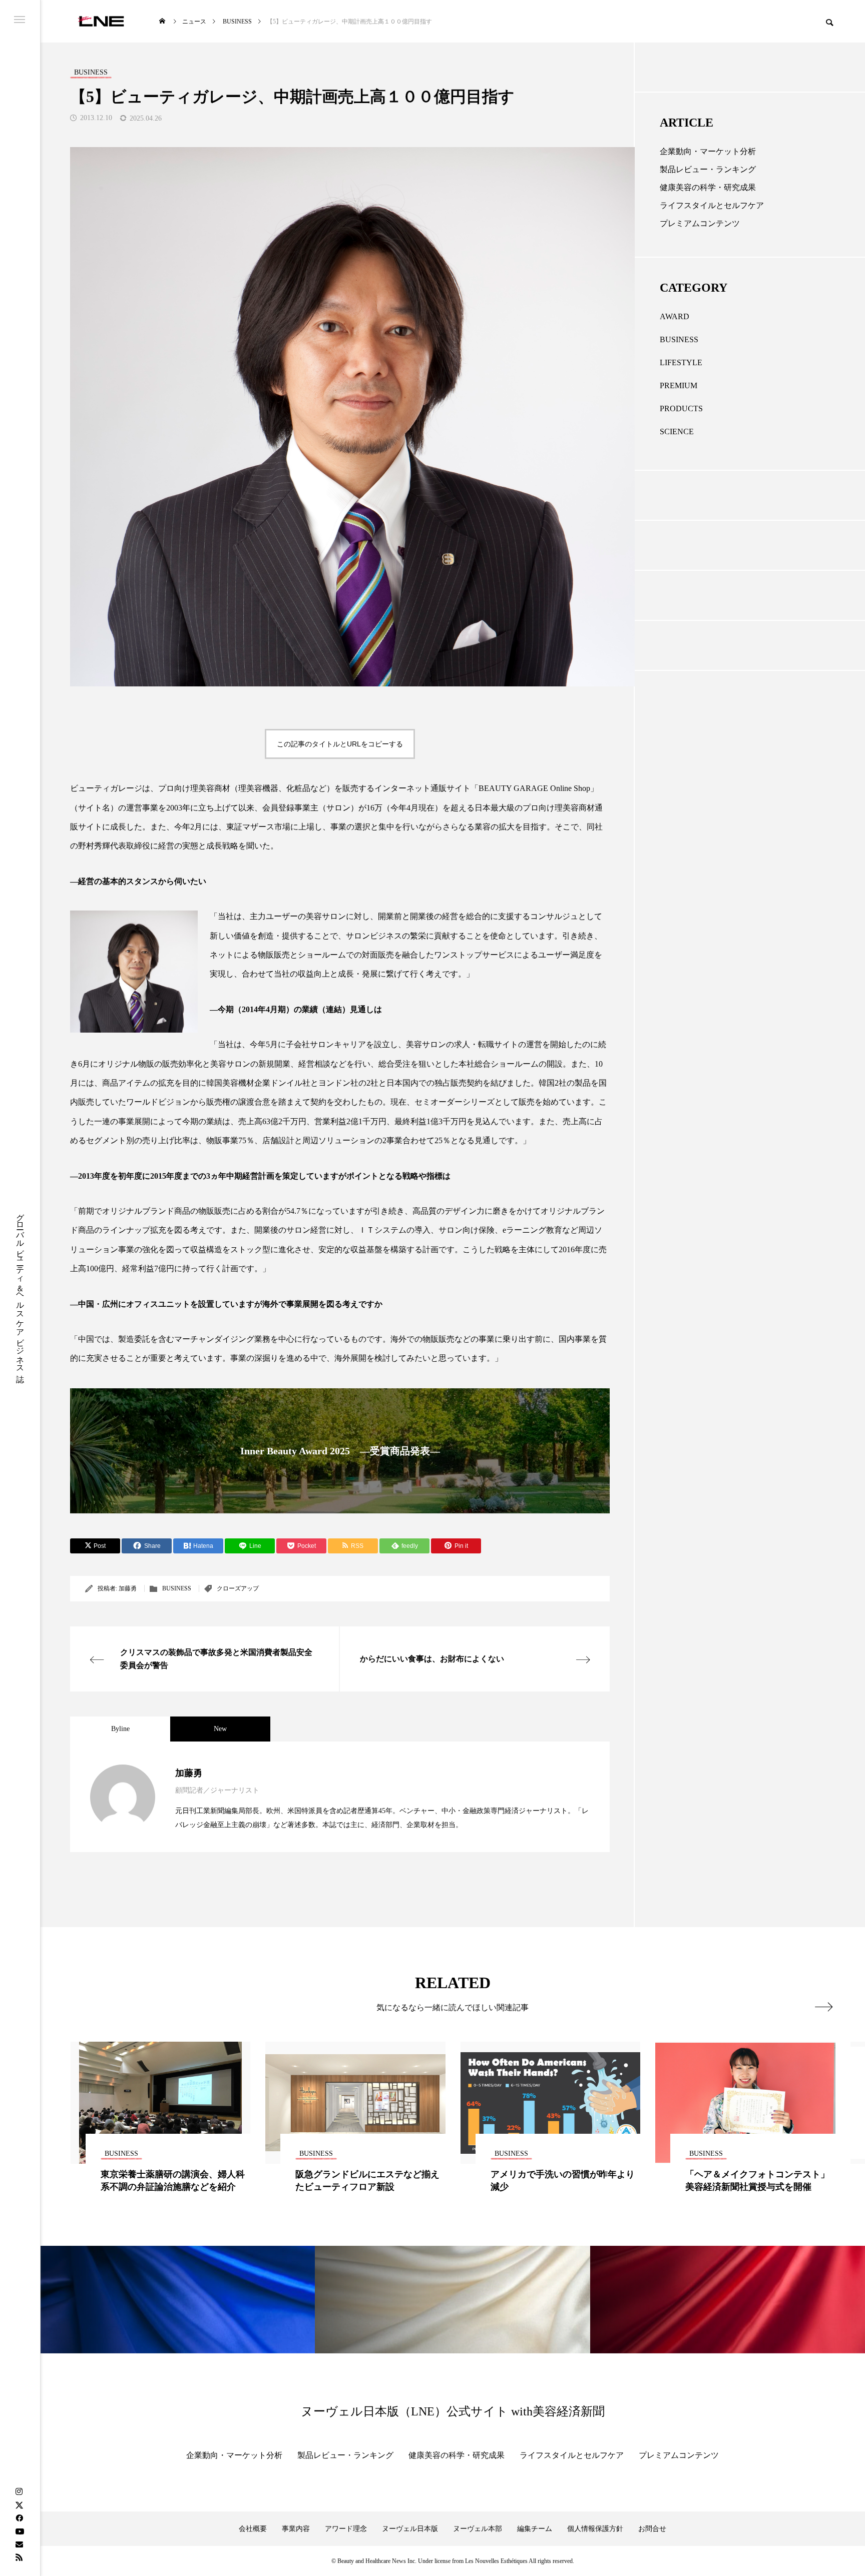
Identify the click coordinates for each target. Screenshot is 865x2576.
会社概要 (253, 2529)
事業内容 (296, 2529)
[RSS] (19, 2557)
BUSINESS (177, 1588)
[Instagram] (19, 2492)
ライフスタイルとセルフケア (712, 205)
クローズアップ (238, 1588)
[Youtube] (20, 2531)
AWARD (675, 316)
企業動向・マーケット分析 (708, 151)
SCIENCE (677, 432)
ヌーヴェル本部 (478, 2529)
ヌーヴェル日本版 (410, 2529)
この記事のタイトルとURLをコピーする (340, 744)
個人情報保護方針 (595, 2529)
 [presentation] (824, 2007)
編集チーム (535, 2529)
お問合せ (652, 2529)
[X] (19, 2505)
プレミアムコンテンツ (700, 223)
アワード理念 (346, 2529)
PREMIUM (679, 385)
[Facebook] (19, 2518)
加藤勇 (128, 1588)
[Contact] (19, 2544)
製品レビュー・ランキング (708, 169)
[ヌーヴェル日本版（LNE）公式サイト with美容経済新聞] (101, 21)
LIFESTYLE (681, 362)
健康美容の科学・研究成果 (708, 187)
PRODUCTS (681, 408)
